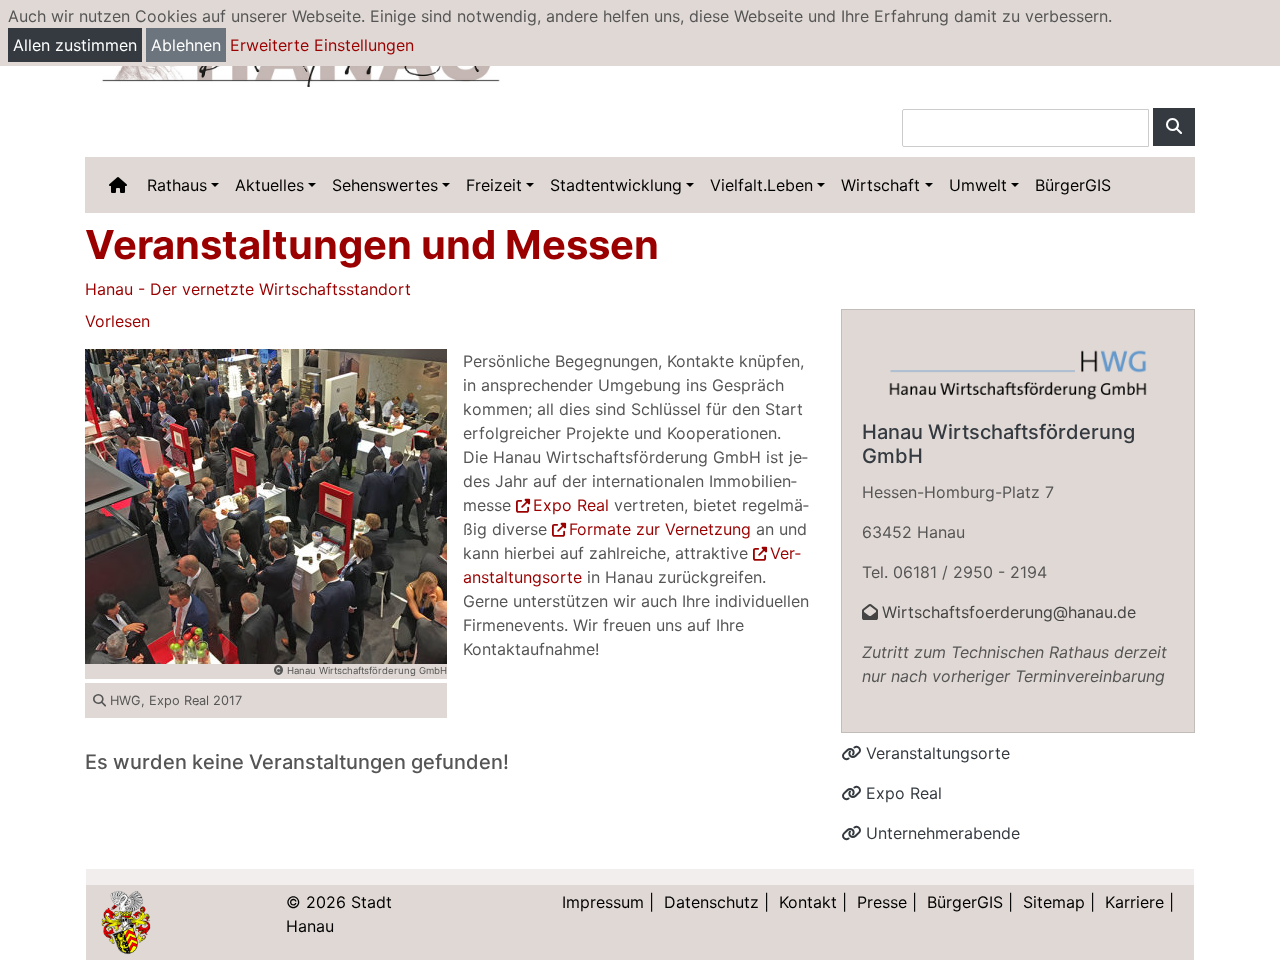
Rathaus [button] (177, 185)
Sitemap (1054, 902)
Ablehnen (186, 45)
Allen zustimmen (75, 45)
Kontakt (808, 902)
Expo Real (571, 505)
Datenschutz (711, 902)
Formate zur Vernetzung (660, 529)
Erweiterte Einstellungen (322, 45)
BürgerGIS (1073, 185)
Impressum (603, 902)
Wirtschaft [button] (880, 185)
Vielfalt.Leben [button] (761, 185)
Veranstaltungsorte (935, 753)
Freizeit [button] (494, 185)
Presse (882, 902)
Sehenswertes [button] (385, 185)
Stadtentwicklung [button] (616, 185)
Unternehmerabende (940, 833)
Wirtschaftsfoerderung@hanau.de (1009, 612)
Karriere (1134, 902)
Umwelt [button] (978, 185)
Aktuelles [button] (269, 185)
